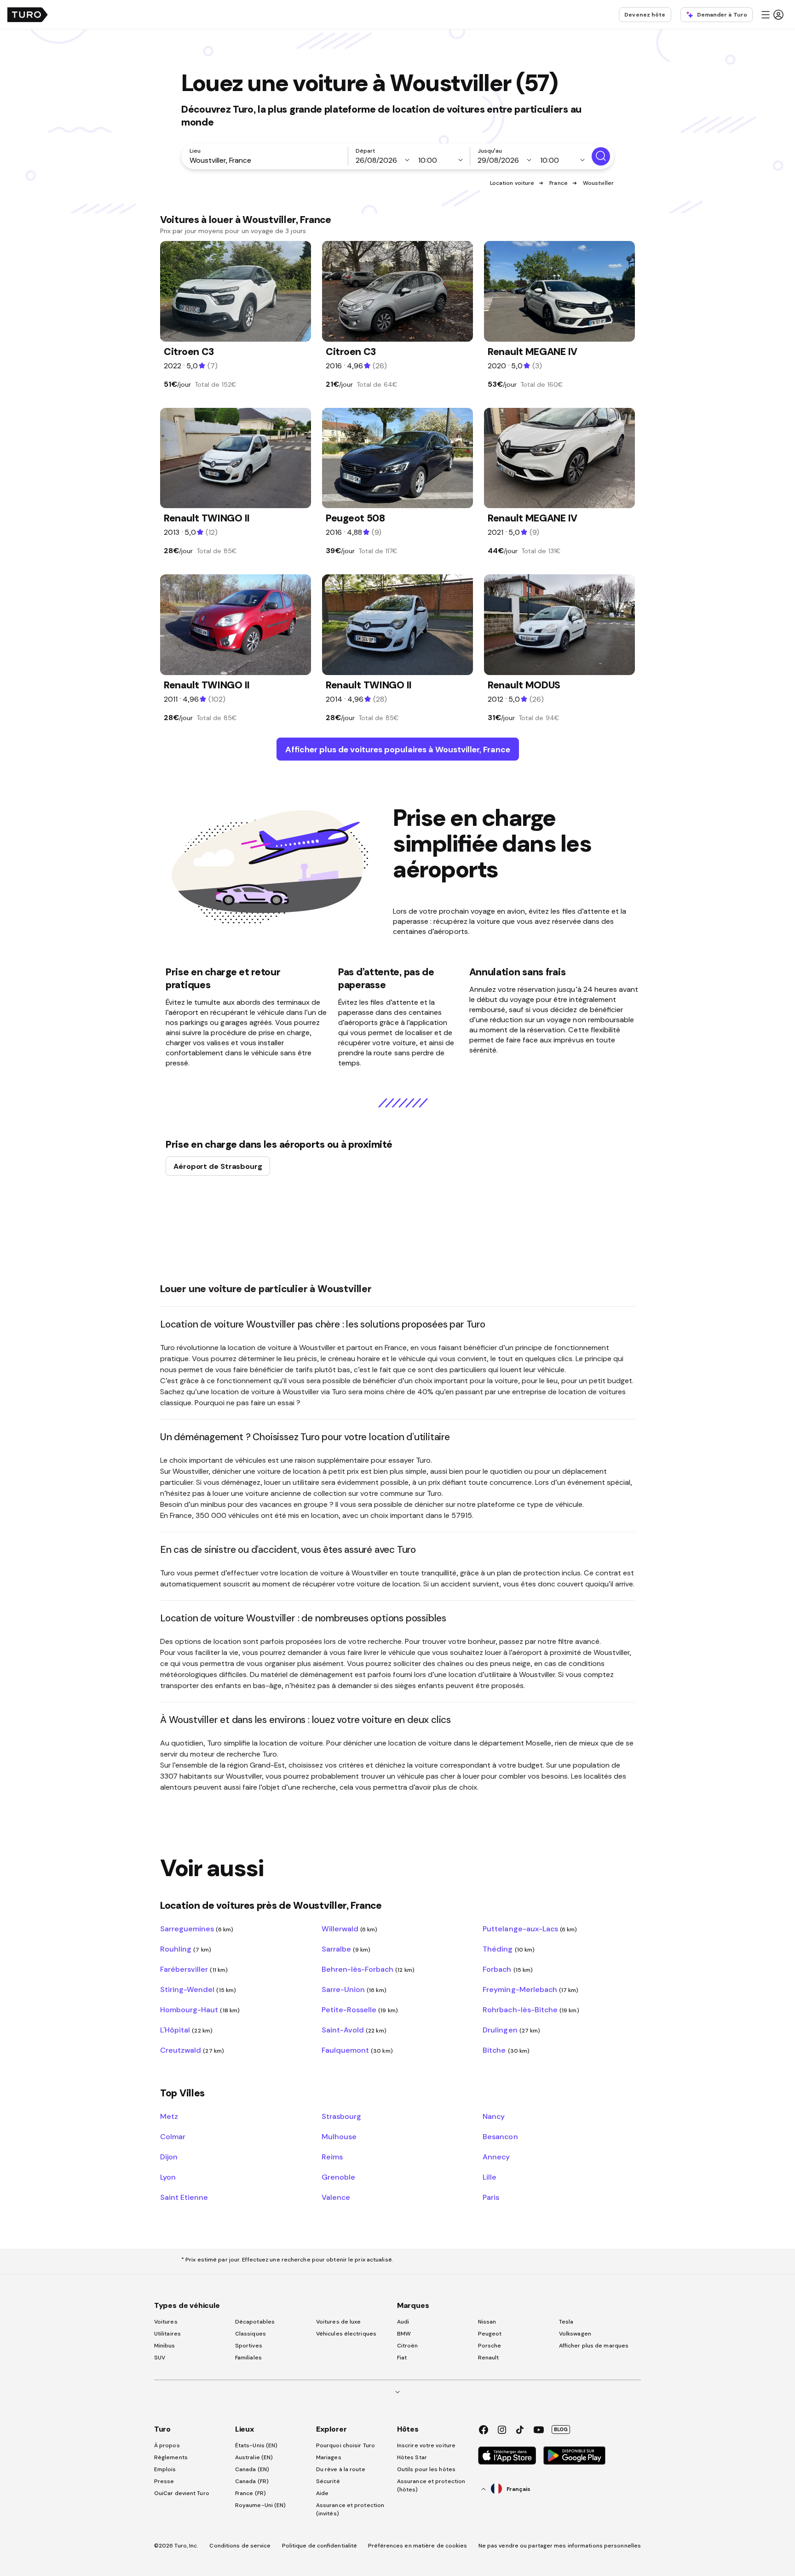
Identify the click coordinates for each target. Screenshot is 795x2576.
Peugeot (490, 2334)
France (559, 183)
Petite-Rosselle (360, 2009)
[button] (772, 15)
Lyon (168, 2177)
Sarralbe (346, 1949)
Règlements (171, 2457)
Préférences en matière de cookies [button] (418, 2546)
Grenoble (338, 2177)
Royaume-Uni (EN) (261, 2505)
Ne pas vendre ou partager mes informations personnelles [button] (560, 2546)
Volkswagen (575, 2334)
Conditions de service (240, 2546)
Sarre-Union (354, 1989)
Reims (332, 2157)
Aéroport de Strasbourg (218, 1166)
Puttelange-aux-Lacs (530, 1929)
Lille (490, 2177)
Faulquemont (357, 2050)
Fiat (402, 2358)
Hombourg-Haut (200, 2009)
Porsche (490, 2346)
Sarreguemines (197, 1929)
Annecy (496, 2157)
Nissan (487, 2322)
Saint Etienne (184, 2197)
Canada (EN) (252, 2469)
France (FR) (251, 2493)
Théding (509, 1949)
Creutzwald (192, 2050)
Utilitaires (167, 2334)
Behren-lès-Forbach (368, 1969)
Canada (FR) (252, 2481)
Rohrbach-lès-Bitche (531, 2009)
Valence (336, 2197)
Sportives (249, 2346)
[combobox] (266, 160)
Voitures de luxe (339, 2322)
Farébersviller (194, 1969)
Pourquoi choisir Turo (346, 2445)
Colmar (173, 2136)
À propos (167, 2445)
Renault (489, 2358)
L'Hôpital (186, 2030)
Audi (403, 2322)
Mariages (329, 2457)
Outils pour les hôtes (426, 2469)
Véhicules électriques (346, 2334)
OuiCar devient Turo (182, 2493)
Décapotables (255, 2322)
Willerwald (350, 1929)
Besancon (500, 2136)
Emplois (165, 2469)
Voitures (166, 2322)
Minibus (165, 2346)
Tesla (566, 2322)
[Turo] (28, 15)
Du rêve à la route (341, 2469)
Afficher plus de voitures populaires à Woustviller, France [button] (398, 749)
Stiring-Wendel (198, 1989)
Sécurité (328, 2481)
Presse (164, 2481)
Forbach (508, 1969)
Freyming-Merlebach (530, 1989)
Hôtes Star (413, 2457)
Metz (169, 2116)
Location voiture (512, 183)
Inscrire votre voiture (426, 2445)
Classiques (251, 2334)
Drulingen (511, 2030)
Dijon (169, 2157)
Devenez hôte (645, 15)
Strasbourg (341, 2116)
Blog (561, 2429)
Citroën (408, 2346)
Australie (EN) (254, 2457)
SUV (160, 2358)
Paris (491, 2197)
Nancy (494, 2116)
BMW (404, 2334)
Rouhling (186, 1949)
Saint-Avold (354, 2030)
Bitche (506, 2050)
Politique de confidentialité (320, 2546)
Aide (322, 2493)
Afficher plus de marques (594, 2346)
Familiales (248, 2358)
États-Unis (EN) (256, 2445)
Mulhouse (339, 2136)
